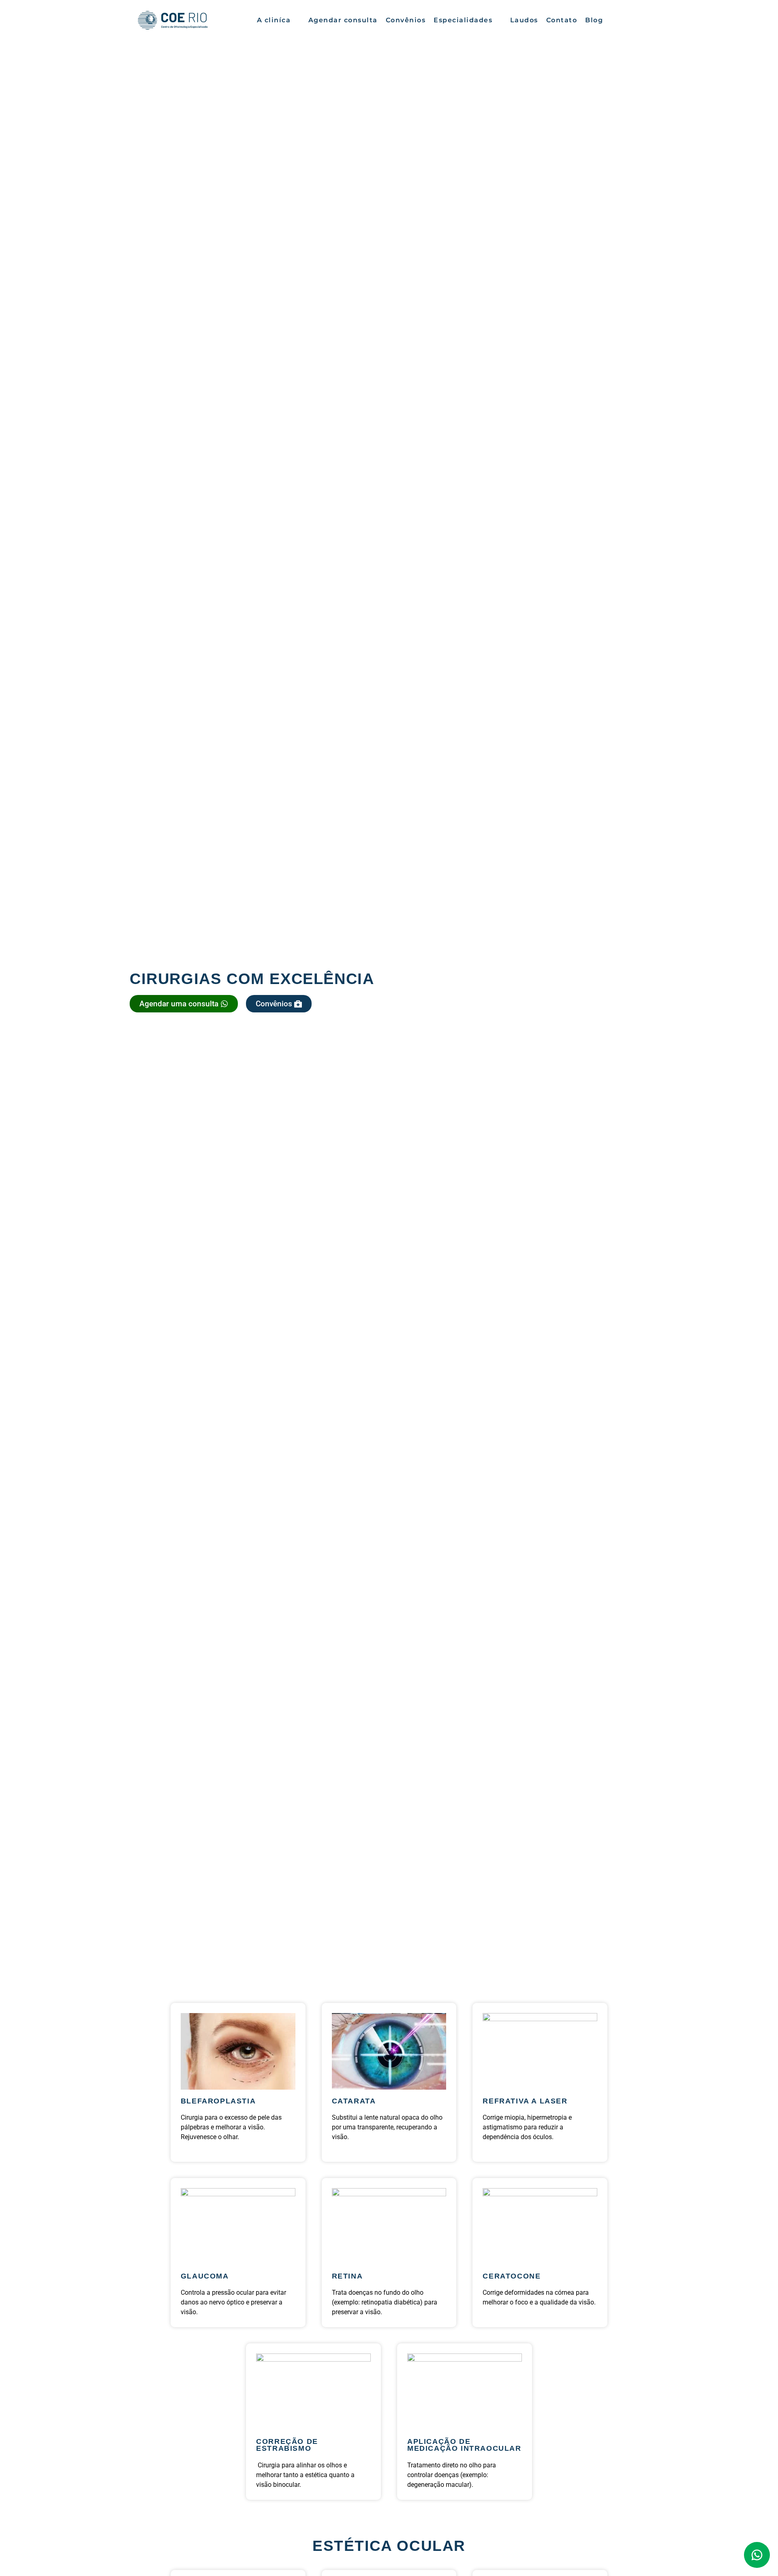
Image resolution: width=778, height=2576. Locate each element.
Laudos (524, 20)
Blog (594, 20)
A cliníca (274, 20)
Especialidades (463, 20)
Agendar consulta (343, 20)
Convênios (406, 20)
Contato (562, 20)
